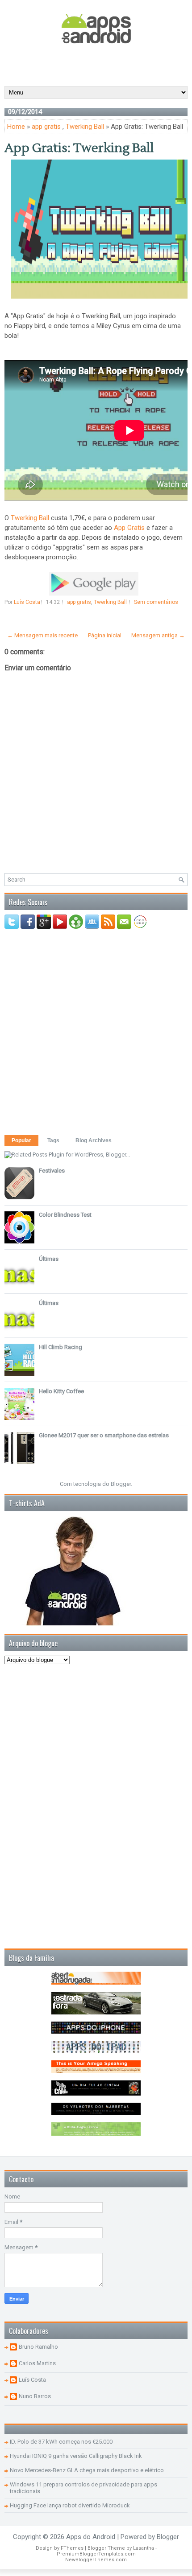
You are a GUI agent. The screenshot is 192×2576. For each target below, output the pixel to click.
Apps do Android (91, 2537)
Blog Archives (94, 1140)
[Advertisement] (98, 64)
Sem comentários (156, 602)
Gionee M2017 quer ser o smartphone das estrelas (104, 1435)
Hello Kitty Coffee (61, 1391)
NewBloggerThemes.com (96, 2560)
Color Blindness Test (65, 1215)
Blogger (121, 1484)
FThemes (72, 2548)
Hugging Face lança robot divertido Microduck (70, 2505)
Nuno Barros (35, 2396)
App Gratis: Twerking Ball (79, 148)
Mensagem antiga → (158, 635)
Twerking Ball (85, 127)
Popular (21, 1140)
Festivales (52, 1171)
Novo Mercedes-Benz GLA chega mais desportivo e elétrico (87, 2470)
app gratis (46, 127)
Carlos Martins (37, 2363)
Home (16, 127)
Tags (53, 1140)
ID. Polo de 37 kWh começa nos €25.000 (61, 2442)
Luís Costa (32, 2380)
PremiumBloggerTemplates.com (96, 2554)
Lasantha (144, 2548)
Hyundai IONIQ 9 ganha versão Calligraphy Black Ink (76, 2456)
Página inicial (105, 635)
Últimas (49, 1259)
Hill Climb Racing (61, 1347)
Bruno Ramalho (38, 2347)
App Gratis (129, 528)
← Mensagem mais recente (42, 635)
